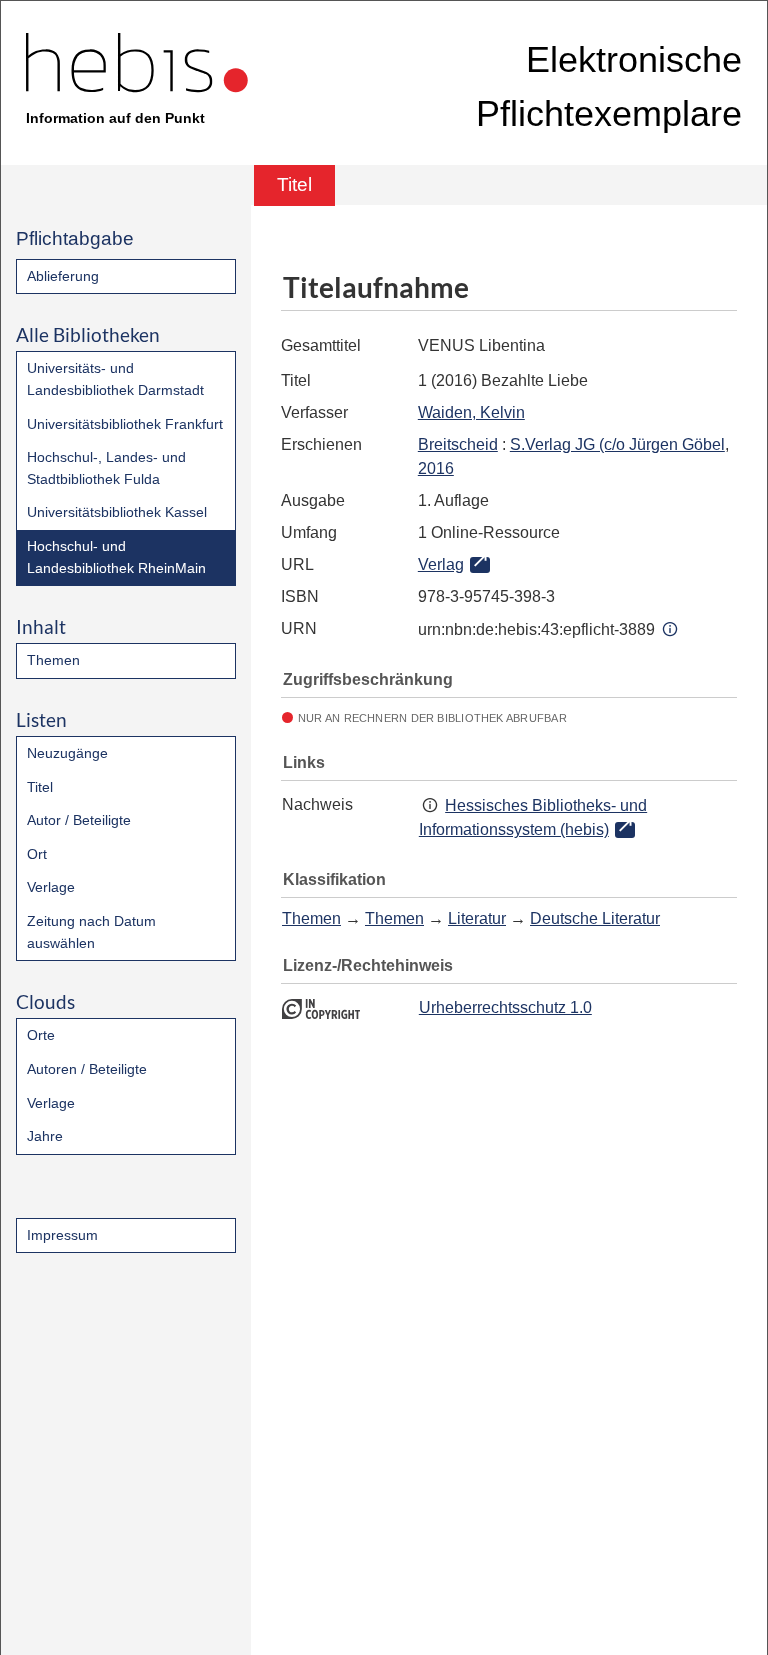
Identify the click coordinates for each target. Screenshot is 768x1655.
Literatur (477, 918)
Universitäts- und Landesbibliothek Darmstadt (115, 379)
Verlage (51, 887)
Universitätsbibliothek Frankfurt (125, 424)
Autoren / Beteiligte (87, 1069)
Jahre (45, 1136)
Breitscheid (458, 444)
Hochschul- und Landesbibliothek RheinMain (116, 557)
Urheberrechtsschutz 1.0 (505, 1007)
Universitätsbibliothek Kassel (117, 512)
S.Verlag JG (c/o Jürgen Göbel (617, 444)
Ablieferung (63, 276)
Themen (53, 660)
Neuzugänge (67, 753)
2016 (436, 468)
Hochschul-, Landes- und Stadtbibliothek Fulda (106, 468)
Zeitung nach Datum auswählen (91, 932)
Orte (41, 1035)
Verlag (441, 564)
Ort (37, 854)
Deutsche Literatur (595, 918)
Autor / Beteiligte (79, 820)
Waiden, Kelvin (471, 412)
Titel (40, 787)
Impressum (62, 1235)
